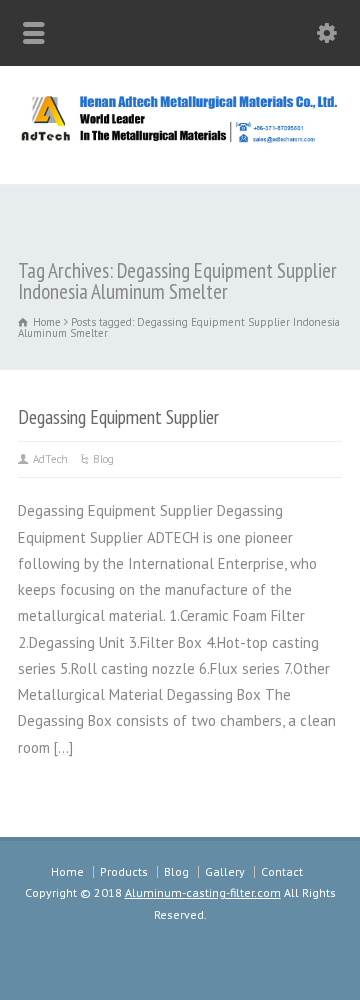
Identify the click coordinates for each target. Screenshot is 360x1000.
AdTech (50, 459)
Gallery (225, 871)
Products (124, 871)
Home (67, 871)
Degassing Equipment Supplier (118, 416)
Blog (103, 459)
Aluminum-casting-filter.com (203, 892)
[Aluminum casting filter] (180, 139)
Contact (282, 871)
